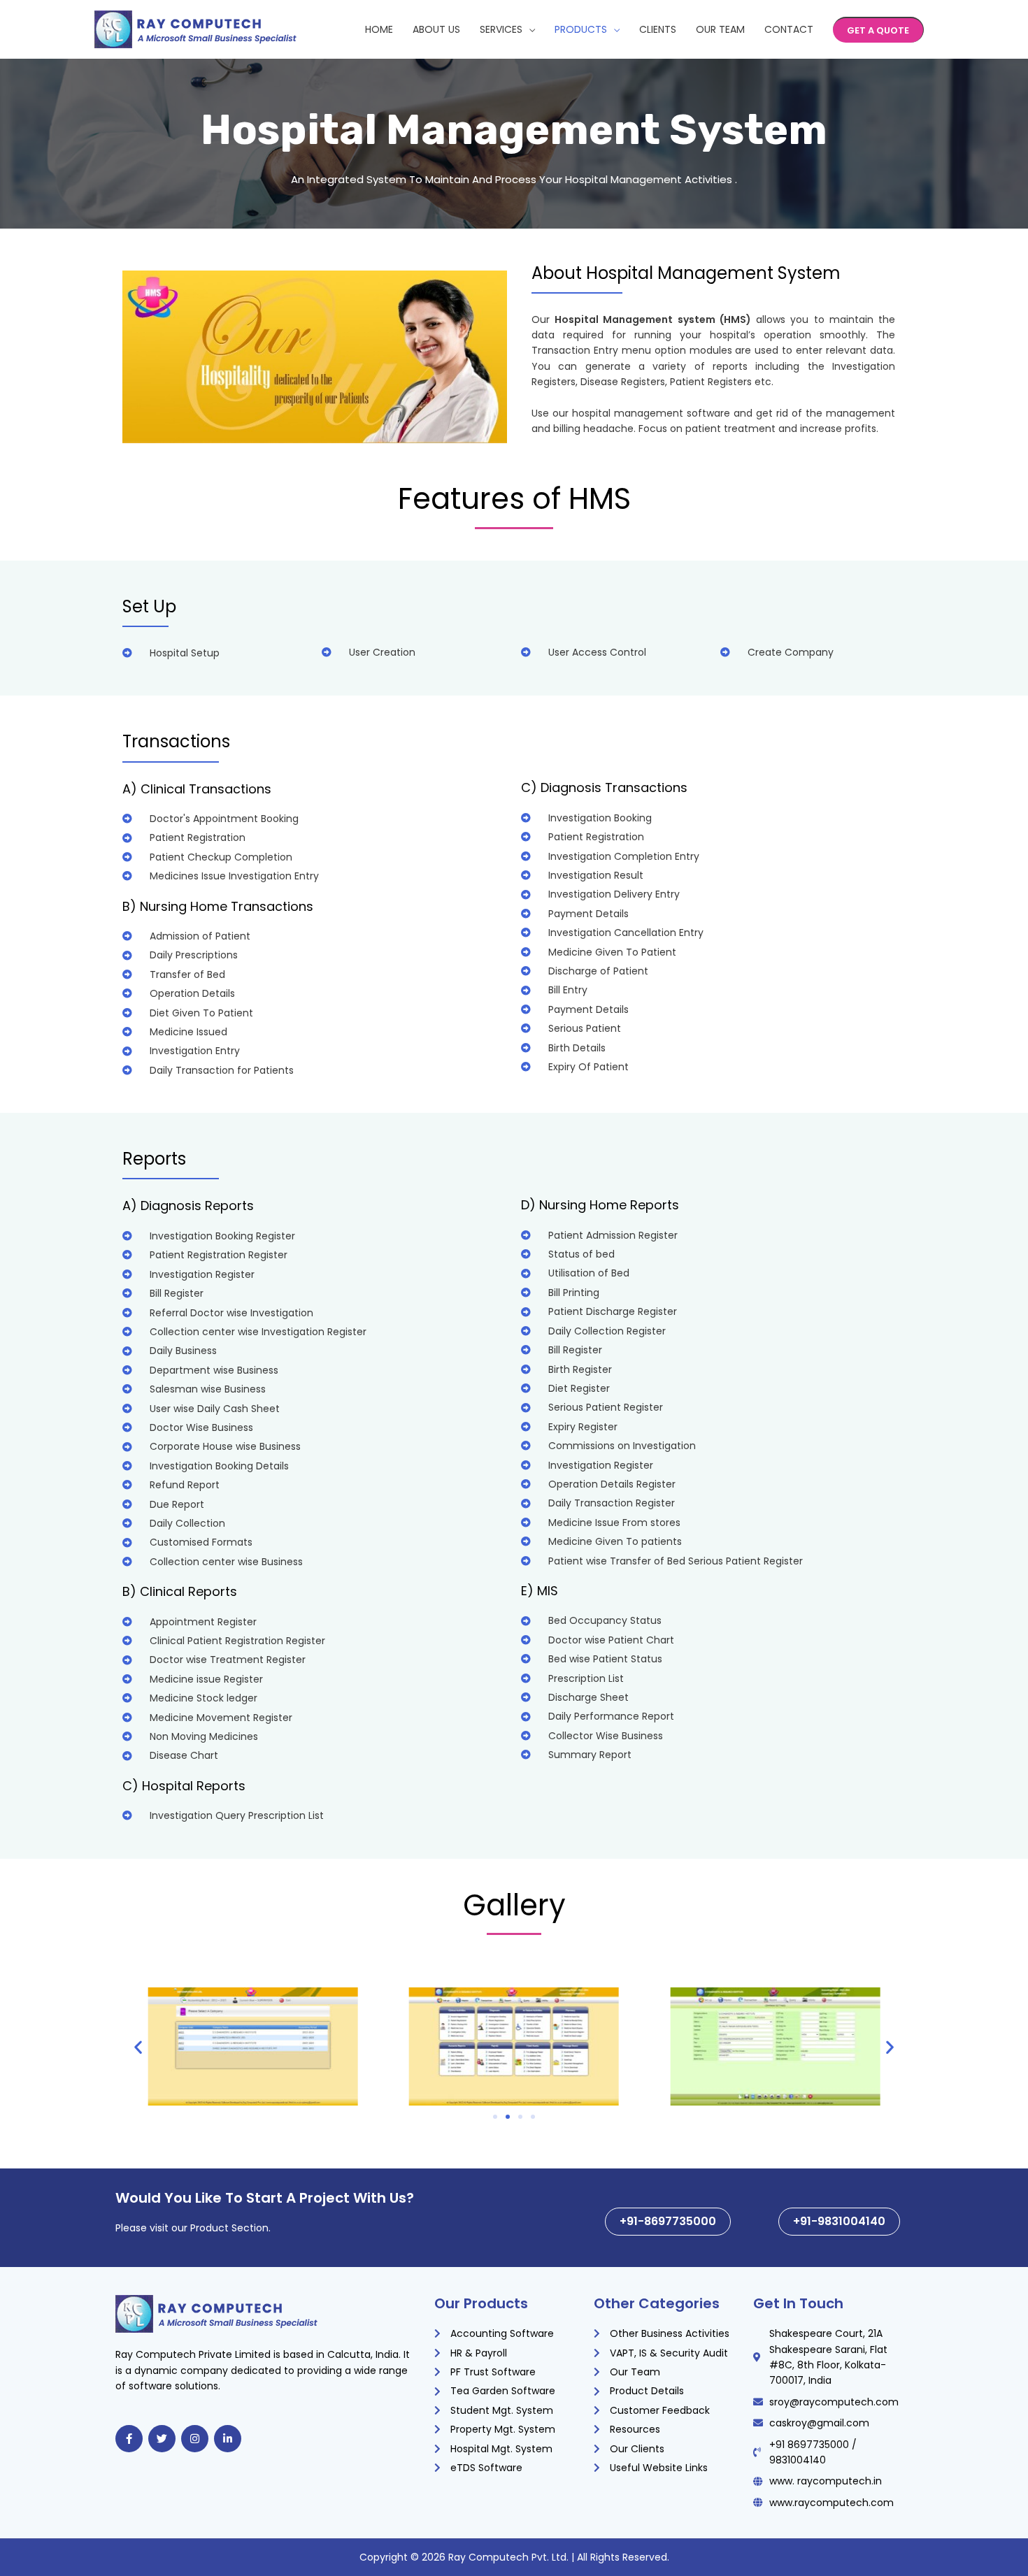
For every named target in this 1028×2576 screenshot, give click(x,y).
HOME (379, 29)
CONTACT (789, 29)
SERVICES (501, 29)
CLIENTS (658, 29)
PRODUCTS (581, 29)
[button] (878, 30)
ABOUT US (436, 29)
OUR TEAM (720, 29)
